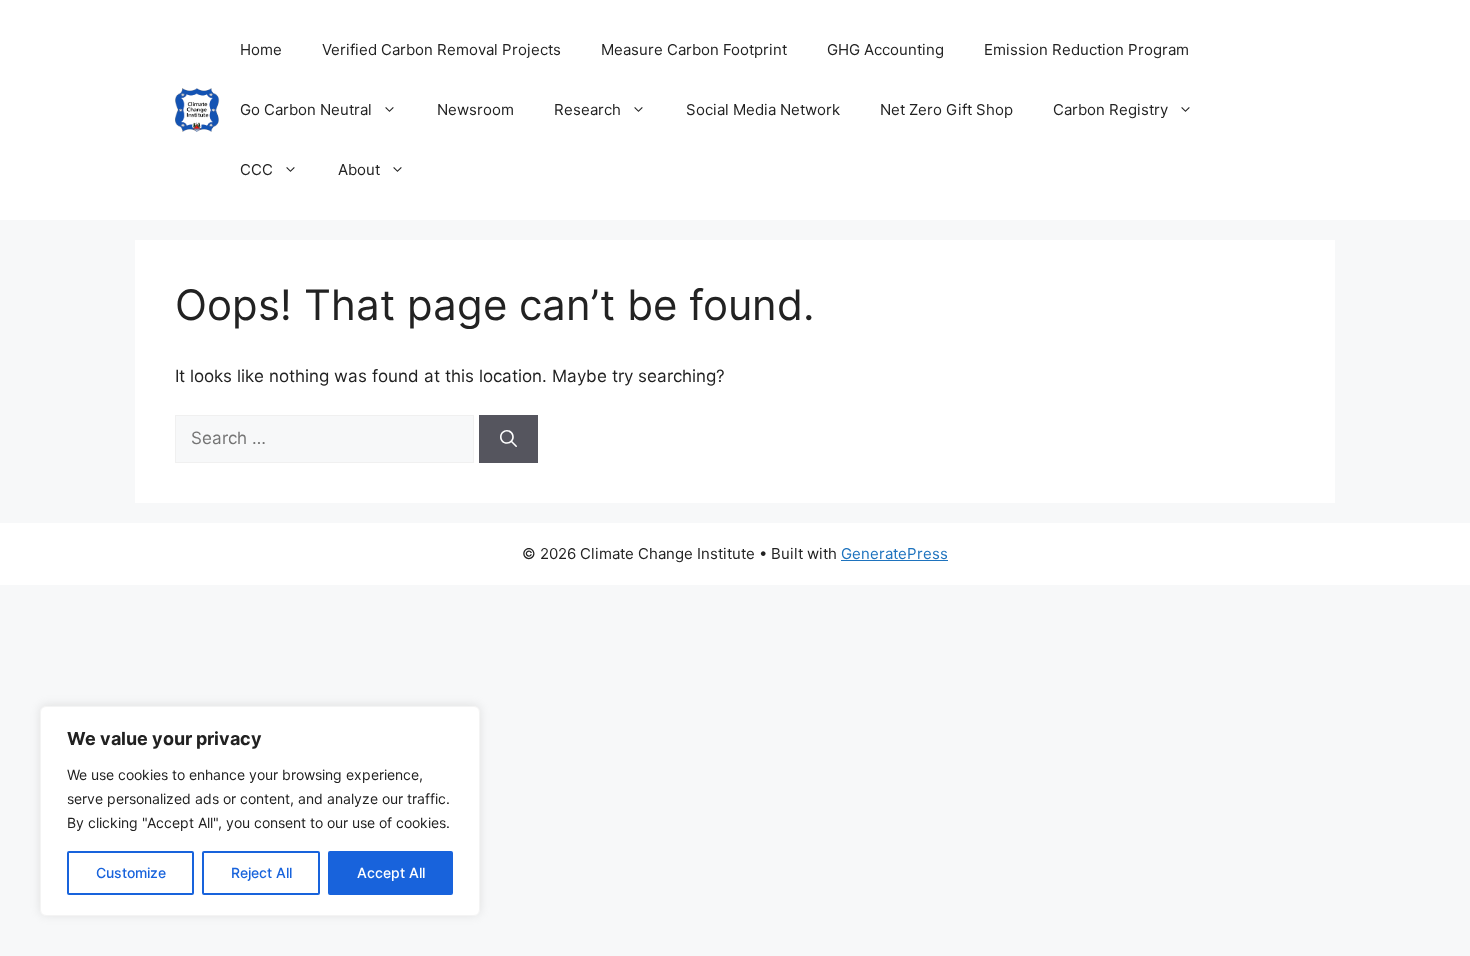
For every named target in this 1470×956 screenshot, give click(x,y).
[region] (260, 811)
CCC (256, 169)
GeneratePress (894, 553)
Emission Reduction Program (1086, 49)
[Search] (508, 439)
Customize (131, 872)
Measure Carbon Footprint (694, 49)
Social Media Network (763, 109)
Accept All (391, 872)
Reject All (261, 872)
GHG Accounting (885, 49)
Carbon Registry (1110, 109)
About (359, 169)
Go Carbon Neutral (306, 109)
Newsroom (475, 109)
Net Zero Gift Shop (946, 109)
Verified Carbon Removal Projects (441, 49)
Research (587, 109)
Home (261, 49)
